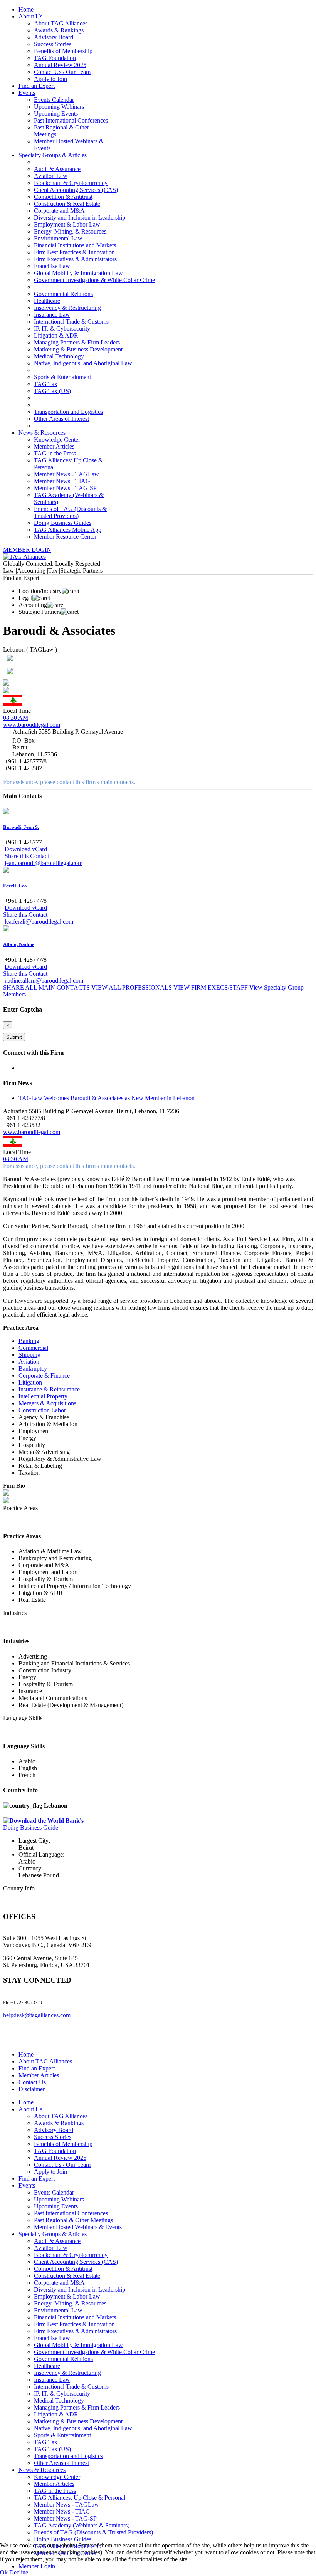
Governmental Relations (63, 294)
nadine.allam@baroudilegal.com (44, 980)
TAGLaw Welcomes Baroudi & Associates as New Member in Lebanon (107, 1098)
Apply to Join (50, 79)
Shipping (29, 1355)
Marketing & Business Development (78, 349)
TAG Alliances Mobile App (68, 530)
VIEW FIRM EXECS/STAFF (211, 987)
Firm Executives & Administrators (75, 259)
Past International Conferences (71, 120)
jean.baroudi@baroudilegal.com (44, 863)
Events (27, 93)
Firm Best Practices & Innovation (74, 252)
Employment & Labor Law (67, 224)
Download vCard (26, 849)
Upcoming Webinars (59, 107)
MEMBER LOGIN (27, 550)
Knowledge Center (57, 439)
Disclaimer (32, 2089)
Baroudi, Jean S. (21, 827)
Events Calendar (54, 100)
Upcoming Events (56, 113)
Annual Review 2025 (60, 65)
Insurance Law (52, 315)
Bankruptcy (33, 1369)
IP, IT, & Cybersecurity (62, 329)
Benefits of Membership (63, 51)
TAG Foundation (55, 58)
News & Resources (42, 433)
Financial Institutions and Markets (75, 245)
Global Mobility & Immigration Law (78, 273)
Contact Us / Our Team (62, 72)
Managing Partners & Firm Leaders (77, 342)
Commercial (33, 1348)
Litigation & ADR (56, 335)
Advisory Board (54, 37)
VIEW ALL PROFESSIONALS (132, 987)
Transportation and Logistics (68, 412)
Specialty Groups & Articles (53, 155)
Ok (4, 2572)
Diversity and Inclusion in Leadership (80, 218)
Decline (19, 2572)
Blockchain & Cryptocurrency (71, 183)
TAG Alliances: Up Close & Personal (80, 2498)
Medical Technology (59, 356)
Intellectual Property (43, 1396)
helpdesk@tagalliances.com (37, 2015)
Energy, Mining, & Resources (70, 231)
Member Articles (54, 446)
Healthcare (47, 301)
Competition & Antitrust (63, 197)
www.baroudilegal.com (32, 725)
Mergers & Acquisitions (47, 1403)
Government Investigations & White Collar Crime (94, 280)
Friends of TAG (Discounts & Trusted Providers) (70, 512)
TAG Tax (46, 384)
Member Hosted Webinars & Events (78, 2227)
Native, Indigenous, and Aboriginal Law (83, 363)
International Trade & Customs (71, 322)
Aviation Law (51, 176)
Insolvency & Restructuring (67, 308)
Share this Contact (27, 856)
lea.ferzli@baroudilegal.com (39, 922)
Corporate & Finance (44, 1375)
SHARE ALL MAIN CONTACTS (47, 987)
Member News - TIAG (62, 481)
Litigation (30, 1382)
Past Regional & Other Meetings (73, 2220)
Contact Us (32, 2082)
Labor (59, 1410)
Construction (34, 1410)
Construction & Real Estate (67, 204)
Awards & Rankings (59, 30)
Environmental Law (58, 238)
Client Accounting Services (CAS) (76, 190)
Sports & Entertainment (62, 377)
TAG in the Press (55, 453)
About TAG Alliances (61, 23)
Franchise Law (52, 266)
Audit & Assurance (57, 169)
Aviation (29, 1362)
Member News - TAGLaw (66, 474)
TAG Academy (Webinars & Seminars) (82, 2525)
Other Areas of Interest (61, 419)
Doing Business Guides (63, 523)
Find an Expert (37, 86)
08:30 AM (16, 718)
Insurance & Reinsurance (49, 1389)
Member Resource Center (65, 537)
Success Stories (53, 44)
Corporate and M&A (59, 211)
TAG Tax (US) (52, 391)
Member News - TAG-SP (65, 488)
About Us (30, 16)
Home (26, 9)
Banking (29, 1341)
